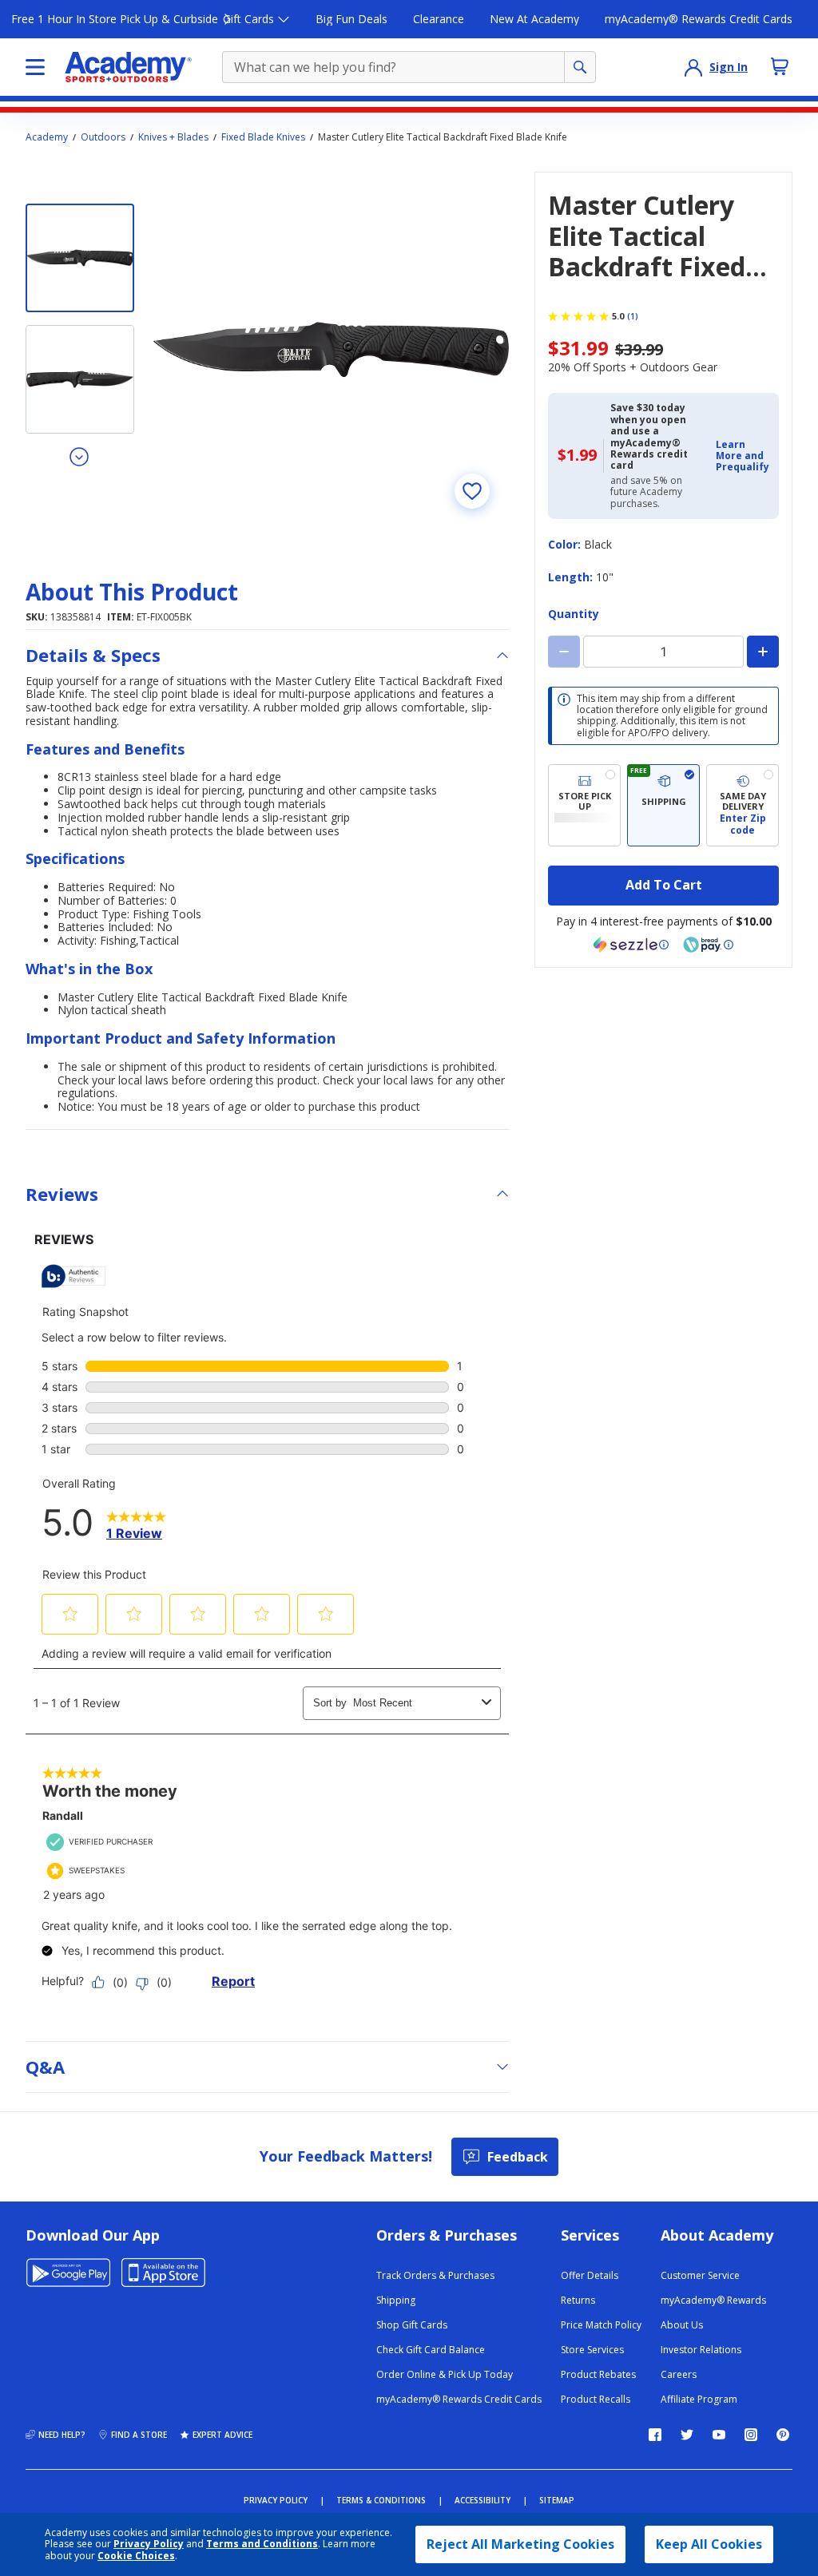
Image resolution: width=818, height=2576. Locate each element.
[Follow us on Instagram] (751, 2435)
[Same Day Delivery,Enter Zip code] (743, 805)
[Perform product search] (580, 67)
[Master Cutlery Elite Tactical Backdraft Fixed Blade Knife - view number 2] (80, 379)
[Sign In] (693, 67)
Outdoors (103, 137)
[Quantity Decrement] (564, 652)
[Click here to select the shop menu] (35, 67)
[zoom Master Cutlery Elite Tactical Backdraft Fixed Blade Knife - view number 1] (331, 349)
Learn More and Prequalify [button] (743, 456)
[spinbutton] (663, 652)
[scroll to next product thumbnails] (80, 456)
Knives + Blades (173, 137)
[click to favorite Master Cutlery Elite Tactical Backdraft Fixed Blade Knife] (472, 491)
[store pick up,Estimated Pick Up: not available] (584, 805)
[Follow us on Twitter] (687, 2435)
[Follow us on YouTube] (719, 2435)
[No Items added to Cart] (780, 66)
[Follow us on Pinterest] (783, 2435)
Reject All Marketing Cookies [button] (520, 2544)
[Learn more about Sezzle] (631, 945)
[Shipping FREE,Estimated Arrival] (663, 805)
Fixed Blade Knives (263, 137)
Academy (47, 137)
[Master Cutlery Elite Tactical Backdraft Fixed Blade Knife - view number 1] (80, 258)
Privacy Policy (149, 2544)
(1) (633, 316)
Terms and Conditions (262, 2544)
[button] (743, 456)
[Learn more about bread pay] (709, 945)
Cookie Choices (136, 2556)
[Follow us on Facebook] (655, 2435)
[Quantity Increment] (763, 652)
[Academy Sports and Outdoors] (128, 67)
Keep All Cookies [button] (709, 2544)
